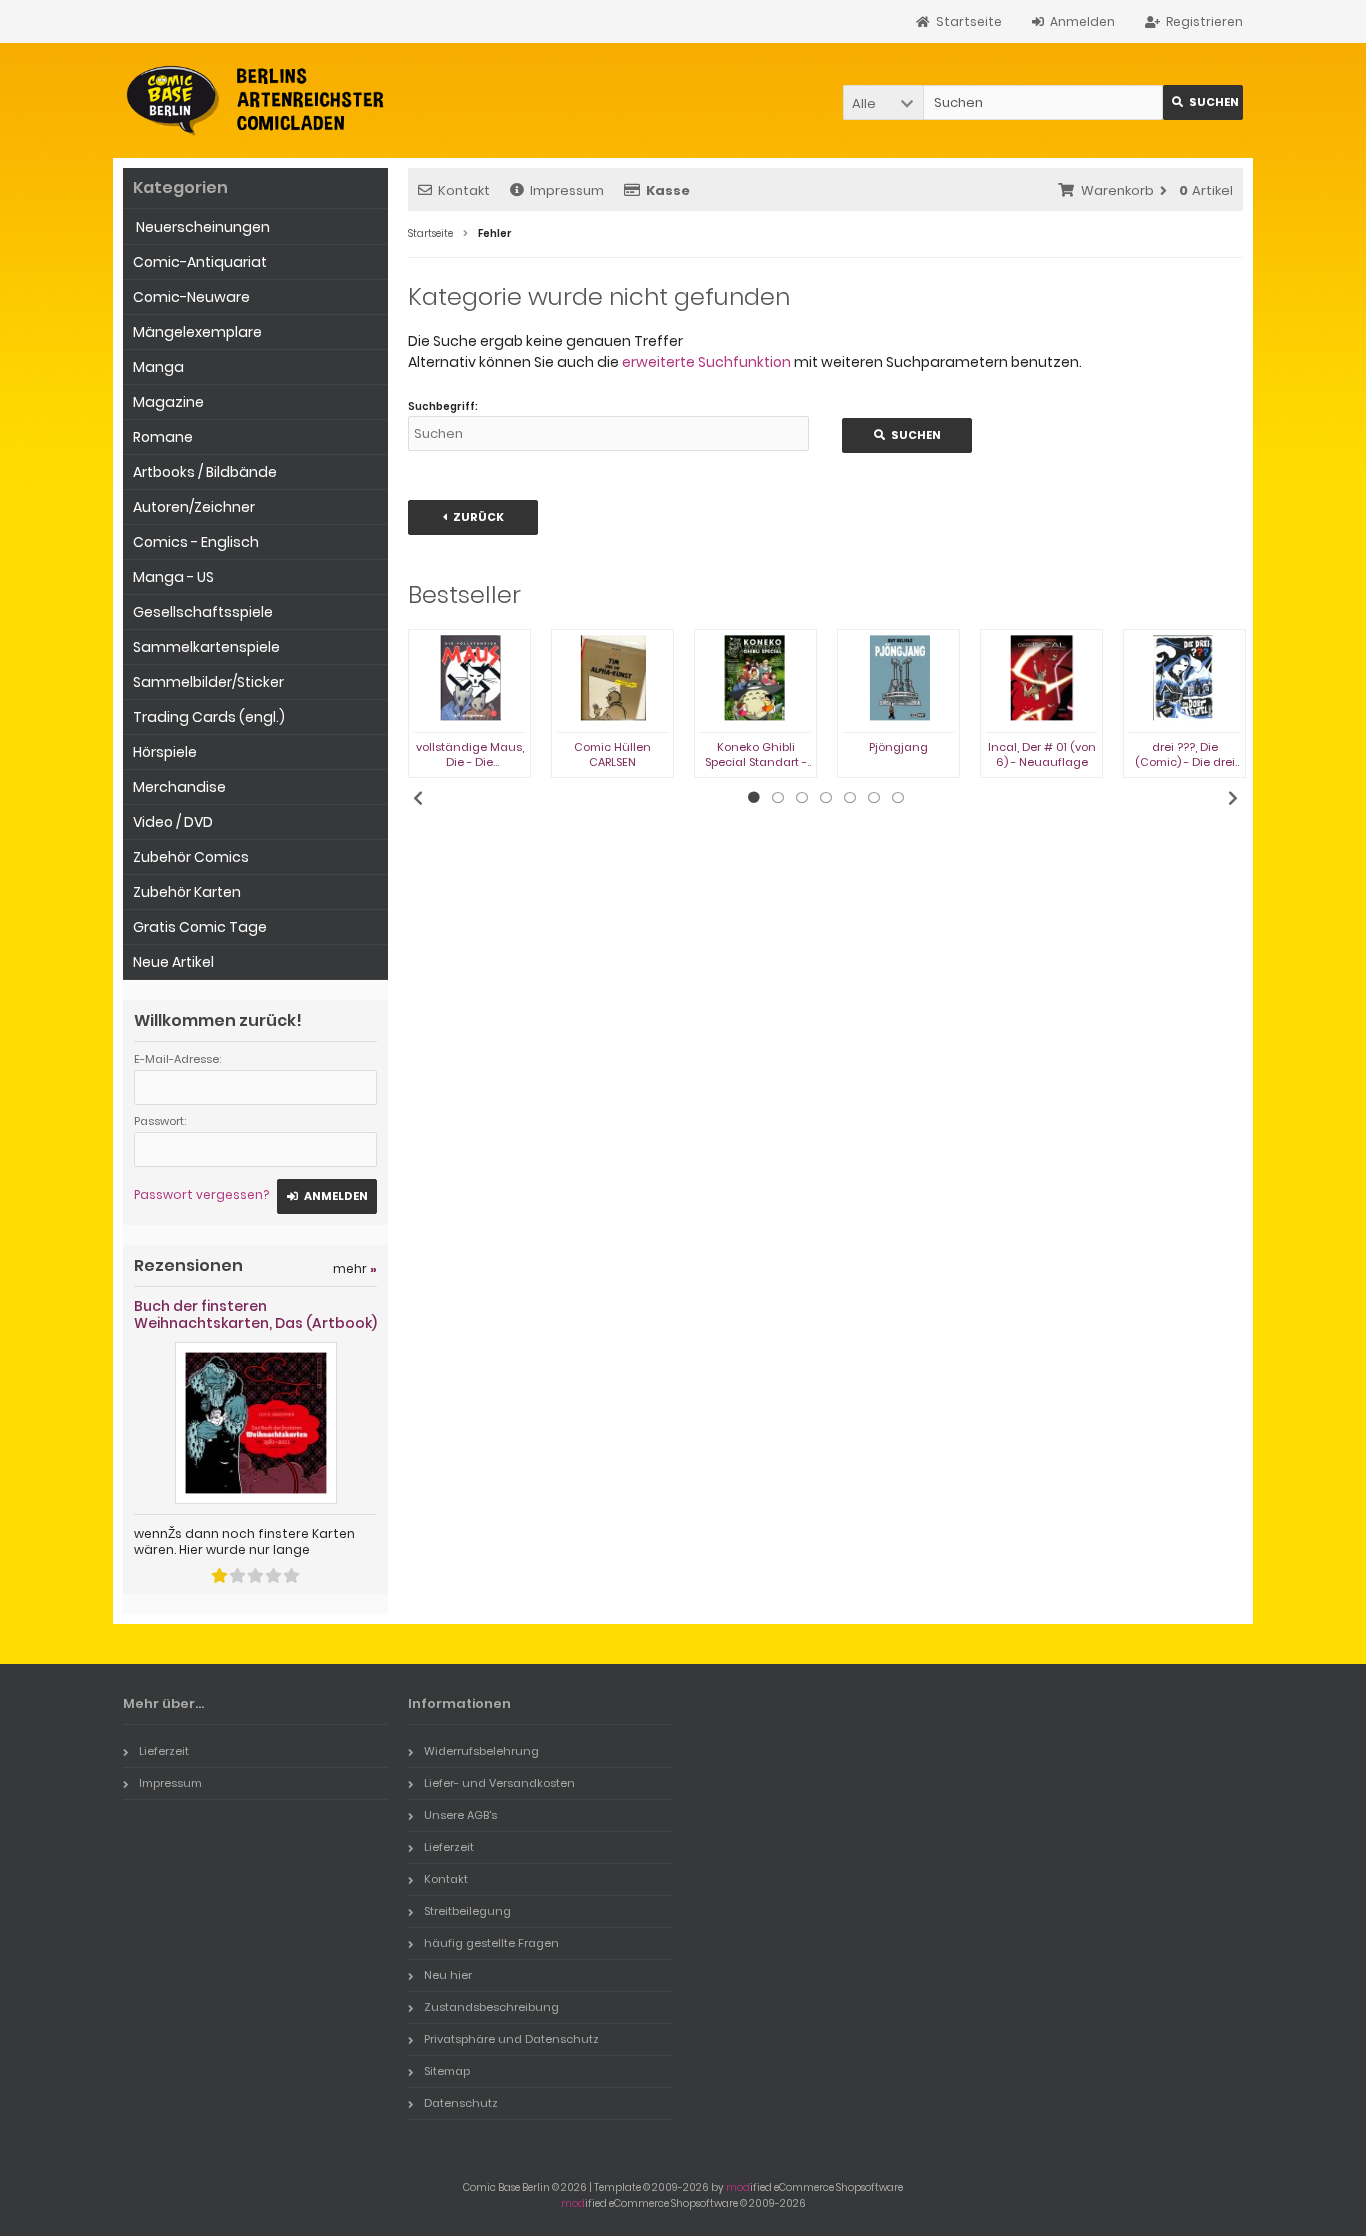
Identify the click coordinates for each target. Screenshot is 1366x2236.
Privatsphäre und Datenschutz (511, 2039)
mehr (355, 1268)
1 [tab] (754, 798)
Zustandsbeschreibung (491, 2007)
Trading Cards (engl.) (209, 717)
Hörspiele (165, 752)
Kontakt (464, 190)
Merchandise (179, 787)
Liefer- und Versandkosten (499, 1783)
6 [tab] (874, 798)
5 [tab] (850, 798)
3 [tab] (802, 798)
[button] (883, 102)
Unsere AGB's (460, 1815)
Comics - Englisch (196, 542)
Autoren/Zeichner (194, 507)
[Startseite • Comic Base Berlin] (255, 100)
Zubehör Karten (187, 892)
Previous (418, 798)
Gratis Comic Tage (200, 927)
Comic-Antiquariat (200, 262)
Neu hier (448, 1975)
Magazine (168, 402)
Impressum (567, 190)
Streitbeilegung (467, 1911)
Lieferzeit (164, 1751)
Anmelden (327, 1196)
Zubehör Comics (191, 857)
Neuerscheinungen (201, 227)
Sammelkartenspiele (206, 647)
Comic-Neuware (191, 297)
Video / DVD (173, 822)
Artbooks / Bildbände (205, 472)
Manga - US (173, 577)
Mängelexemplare (197, 332)
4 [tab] (826, 798)
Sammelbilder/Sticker (208, 682)
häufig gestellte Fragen (491, 1943)
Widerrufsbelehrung (481, 1751)
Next (1233, 798)
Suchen (1203, 102)
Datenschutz (461, 2103)
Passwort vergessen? (201, 1194)
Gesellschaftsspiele (203, 612)
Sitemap (447, 2071)
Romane (163, 437)
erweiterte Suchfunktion (706, 362)
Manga (158, 367)
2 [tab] (778, 798)
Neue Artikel (173, 962)
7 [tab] (898, 798)
